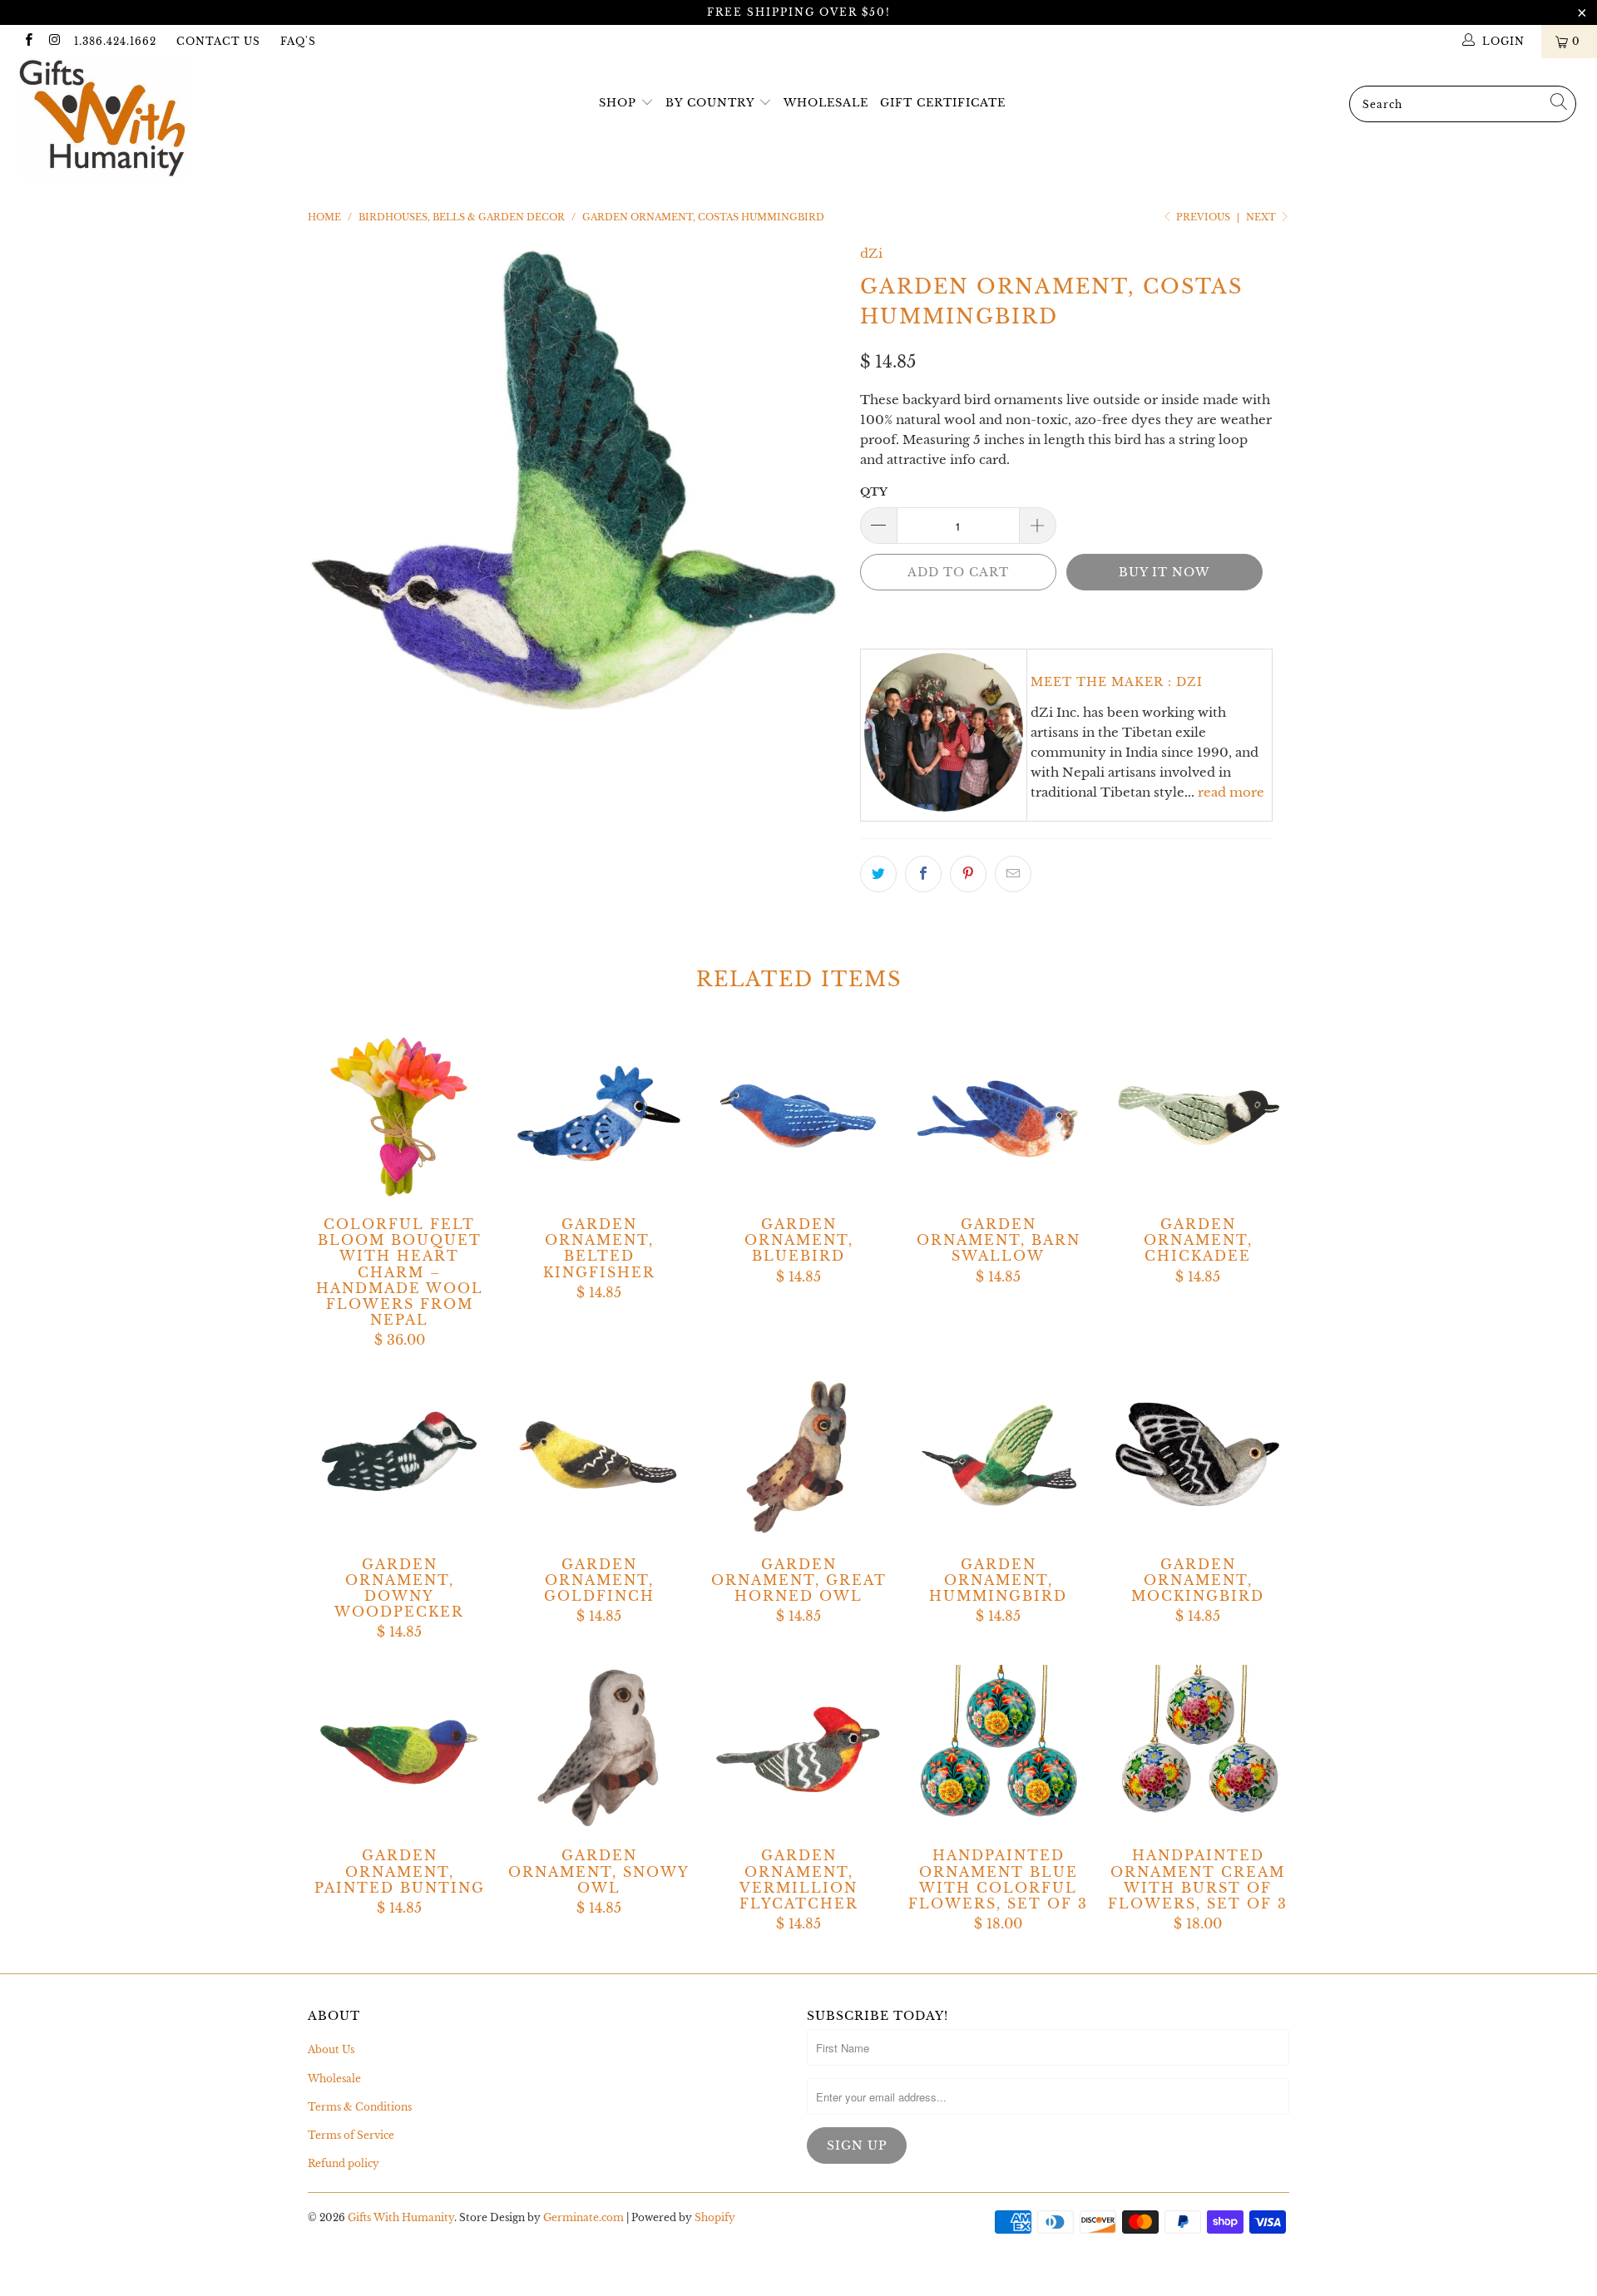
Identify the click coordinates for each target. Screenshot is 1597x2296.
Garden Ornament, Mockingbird (1198, 1457)
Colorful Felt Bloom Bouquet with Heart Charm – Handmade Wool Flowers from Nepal (399, 1117)
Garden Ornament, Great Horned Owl (798, 1457)
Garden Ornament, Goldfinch (599, 1457)
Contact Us (218, 41)
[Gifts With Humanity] (136, 120)
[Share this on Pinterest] (968, 874)
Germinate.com (583, 2217)
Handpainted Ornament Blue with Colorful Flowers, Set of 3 (998, 1748)
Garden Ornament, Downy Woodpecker (399, 1457)
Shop (618, 103)
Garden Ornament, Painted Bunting (399, 1748)
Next (1262, 217)
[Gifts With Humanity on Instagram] (54, 41)
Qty (874, 492)
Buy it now (1164, 572)
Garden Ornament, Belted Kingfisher (599, 1117)
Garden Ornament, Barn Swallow (998, 1117)
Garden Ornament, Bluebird (798, 1117)
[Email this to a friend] (1013, 874)
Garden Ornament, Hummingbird (998, 1457)
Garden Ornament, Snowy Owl (599, 1748)
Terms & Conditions (360, 2107)
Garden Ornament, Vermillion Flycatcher (798, 1748)
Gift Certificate (943, 103)
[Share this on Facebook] (923, 874)
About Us (331, 2049)
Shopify (715, 2217)
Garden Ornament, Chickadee (1198, 1117)
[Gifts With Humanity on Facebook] (28, 41)
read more (1231, 792)
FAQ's (298, 41)
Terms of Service (351, 2135)
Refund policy (344, 2163)
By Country (710, 103)
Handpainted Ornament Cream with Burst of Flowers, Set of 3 (1198, 1748)
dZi (871, 253)
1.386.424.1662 (115, 41)
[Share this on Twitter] (878, 874)
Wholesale (826, 103)
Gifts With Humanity (401, 2217)
